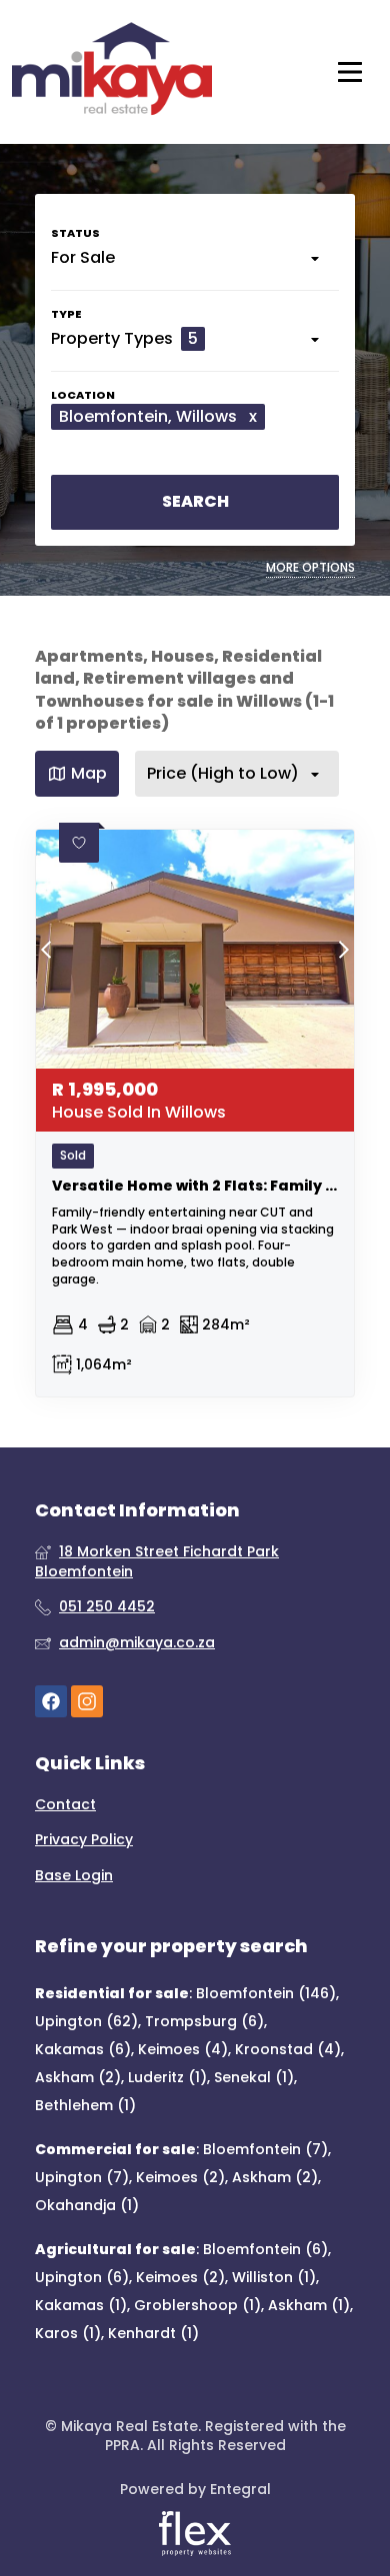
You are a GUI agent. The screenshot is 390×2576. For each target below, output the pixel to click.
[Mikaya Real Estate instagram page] (87, 1701)
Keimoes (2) (180, 2177)
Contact (65, 1805)
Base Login (74, 1876)
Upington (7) (82, 2177)
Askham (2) (78, 2077)
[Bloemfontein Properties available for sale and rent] (112, 72)
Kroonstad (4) (288, 2049)
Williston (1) (274, 2277)
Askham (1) (309, 2305)
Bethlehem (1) (85, 2105)
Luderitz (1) (167, 2077)
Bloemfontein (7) (265, 2149)
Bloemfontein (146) (266, 1993)
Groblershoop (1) (197, 2305)
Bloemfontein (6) (265, 2249)
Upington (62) (86, 2021)
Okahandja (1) (87, 2205)
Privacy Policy (84, 1840)
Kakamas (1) (81, 2305)
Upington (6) (82, 2277)
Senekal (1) (254, 2077)
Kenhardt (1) (153, 2333)
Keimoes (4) (183, 2049)
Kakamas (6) (83, 2049)
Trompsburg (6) (204, 2021)
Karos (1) (68, 2333)
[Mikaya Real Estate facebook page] (51, 1701)
